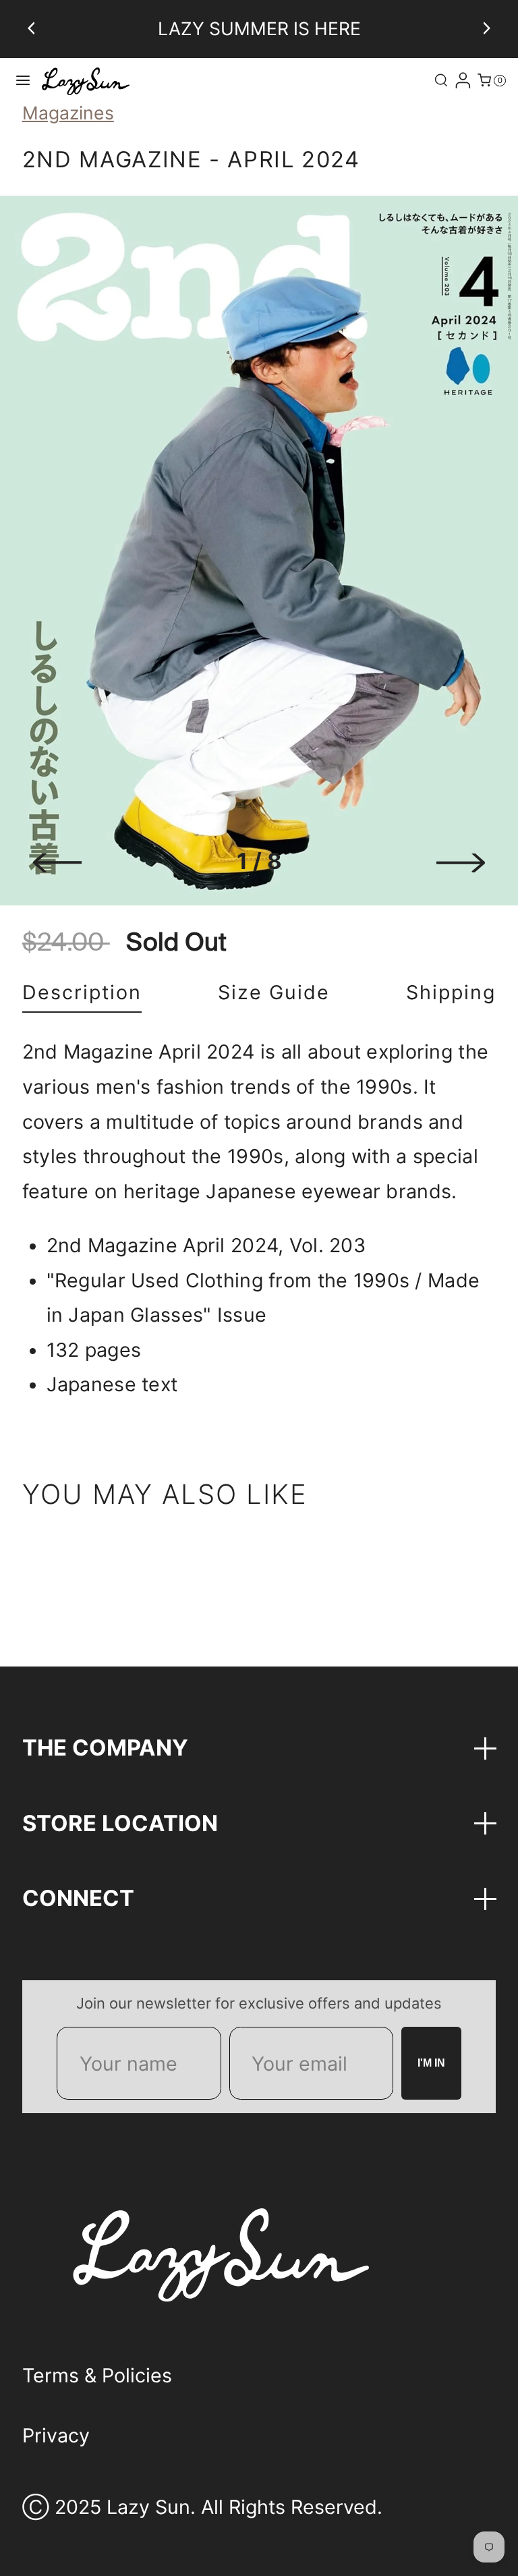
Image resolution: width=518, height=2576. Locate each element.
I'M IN (431, 2063)
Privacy (56, 2435)
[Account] (463, 80)
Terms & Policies (97, 2375)
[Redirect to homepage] (86, 81)
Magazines (68, 113)
